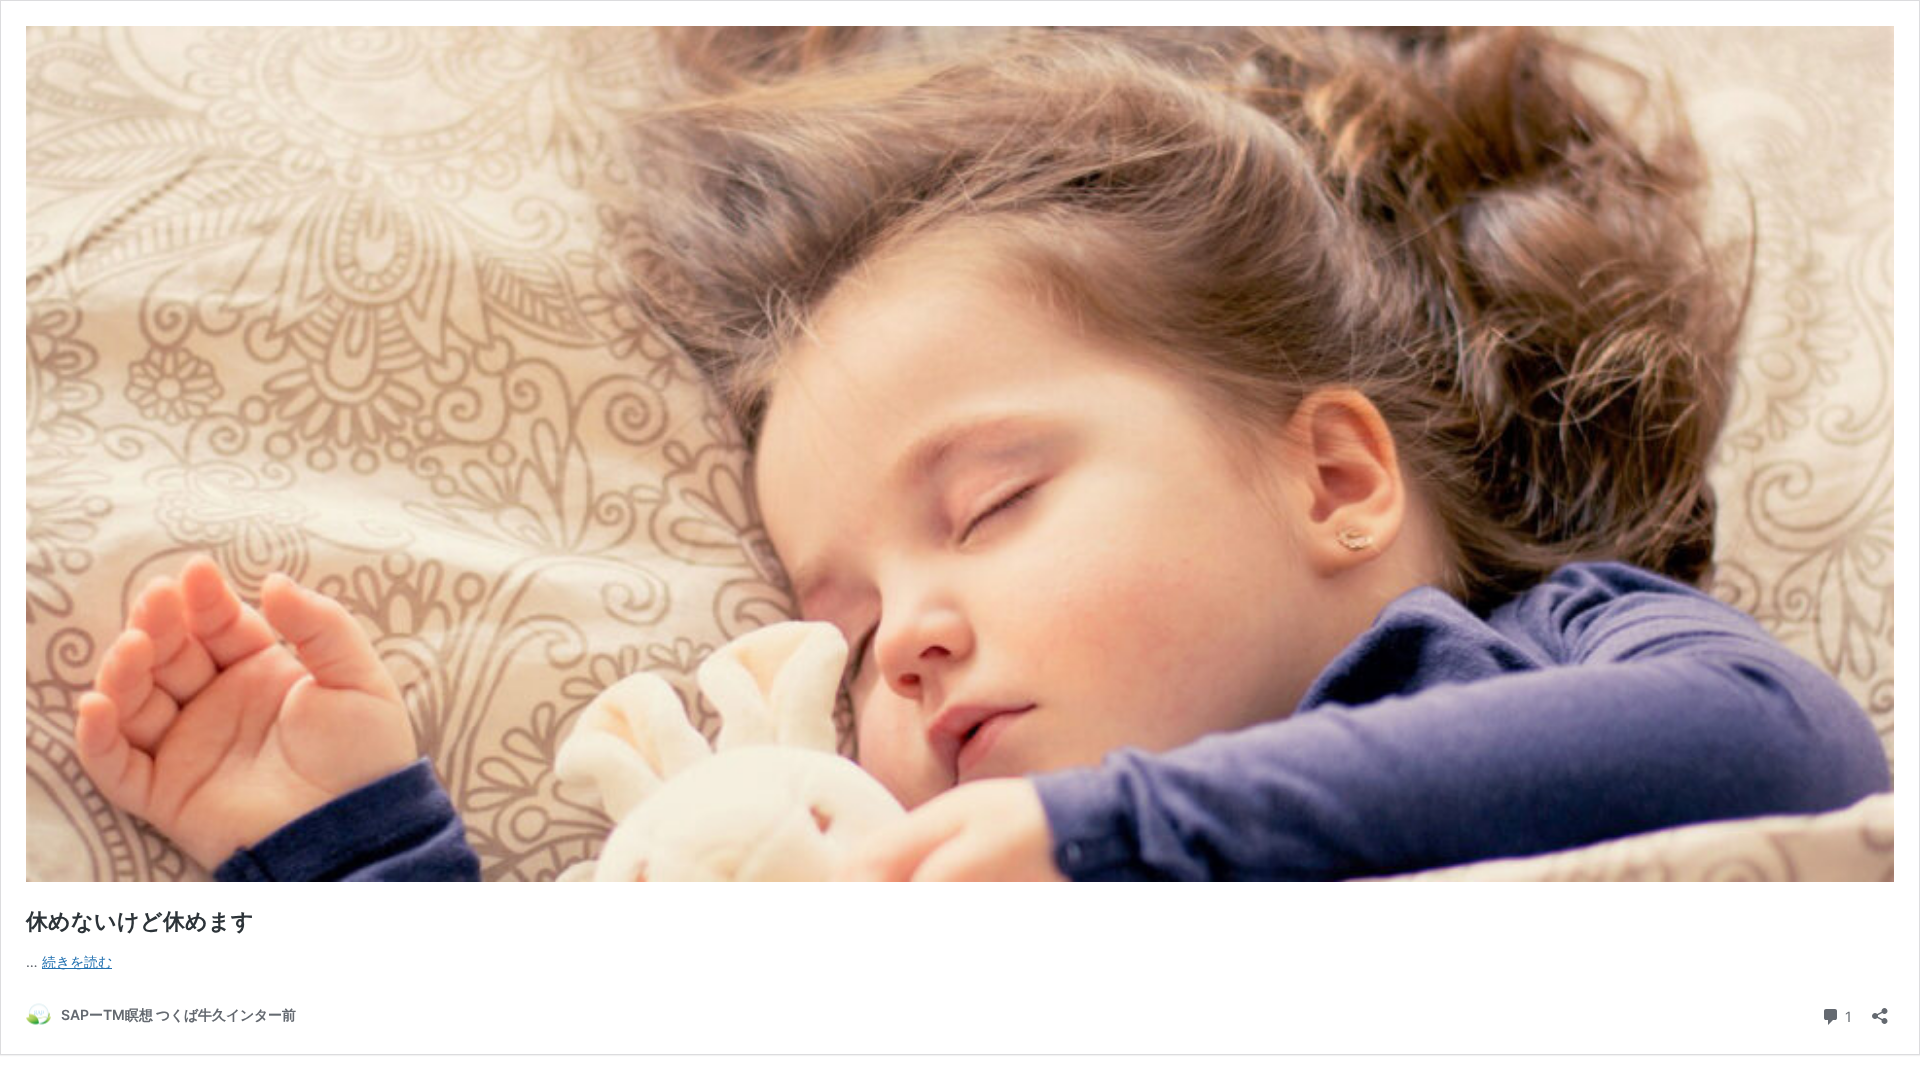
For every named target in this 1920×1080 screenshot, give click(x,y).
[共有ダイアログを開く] (1880, 1009)
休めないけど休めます (140, 921)
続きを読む (77, 961)
